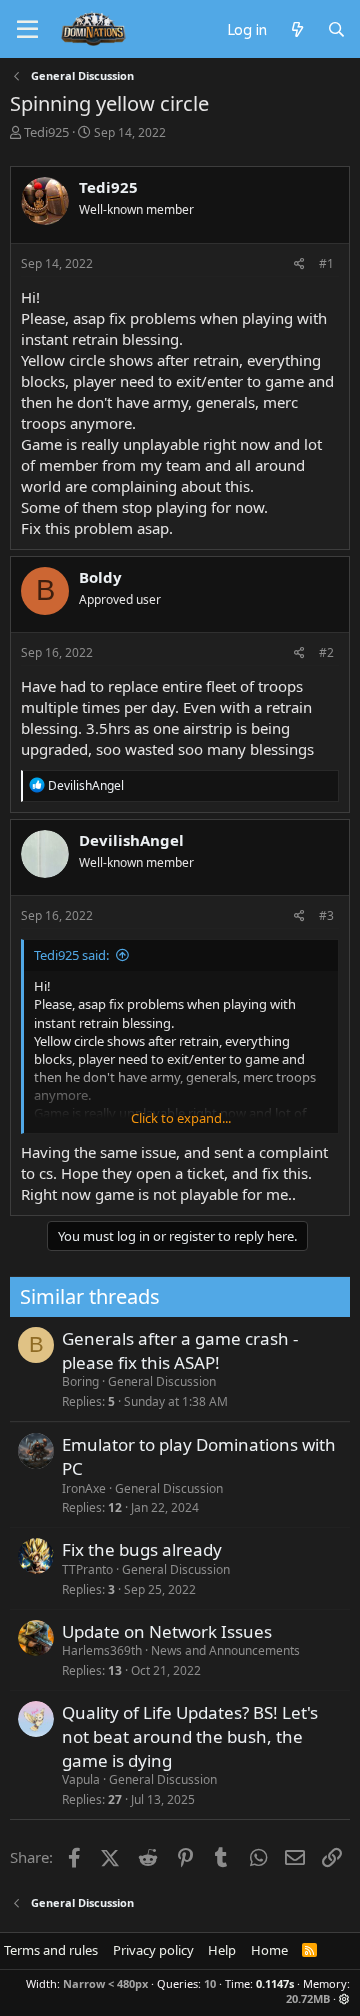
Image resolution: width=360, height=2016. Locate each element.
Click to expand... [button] (181, 1118)
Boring (80, 1381)
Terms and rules (51, 1950)
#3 (326, 915)
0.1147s (275, 1983)
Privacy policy (153, 1950)
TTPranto (87, 1569)
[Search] (336, 29)
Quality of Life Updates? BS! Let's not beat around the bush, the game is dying (190, 1736)
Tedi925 (46, 132)
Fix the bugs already (142, 1549)
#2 (326, 652)
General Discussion (162, 1381)
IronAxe (84, 1488)
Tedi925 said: (71, 955)
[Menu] (27, 30)
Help (222, 1950)
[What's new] (296, 29)
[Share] (299, 264)
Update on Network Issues (167, 1631)
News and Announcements (225, 1650)
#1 (326, 263)
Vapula (81, 1779)
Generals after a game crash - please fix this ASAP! (180, 1350)
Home (269, 1950)
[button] (344, 1998)
